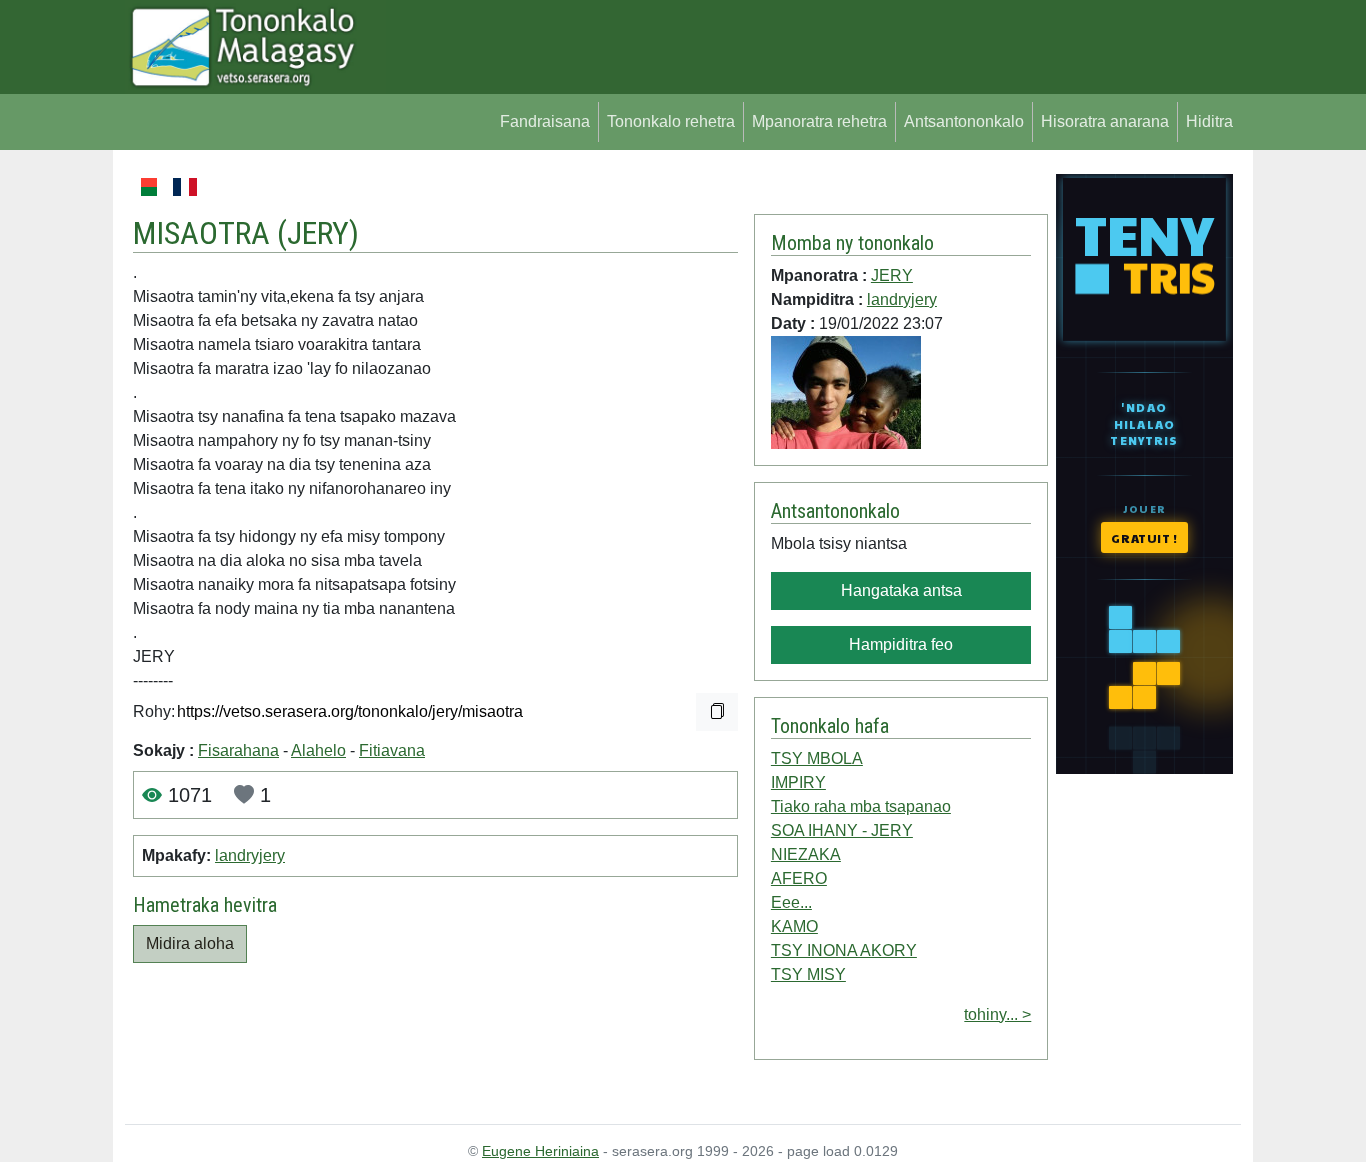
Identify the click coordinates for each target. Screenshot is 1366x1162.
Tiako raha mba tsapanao (861, 806)
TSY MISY (808, 974)
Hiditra (1209, 121)
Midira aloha (190, 943)
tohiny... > (997, 1014)
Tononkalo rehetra (671, 121)
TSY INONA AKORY (844, 950)
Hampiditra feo (901, 644)
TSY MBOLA (817, 758)
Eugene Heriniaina (540, 1151)
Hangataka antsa (901, 590)
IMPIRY (798, 782)
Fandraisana (545, 121)
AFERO (799, 878)
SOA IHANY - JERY (842, 830)
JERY (318, 233)
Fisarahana (238, 750)
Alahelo (318, 750)
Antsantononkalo (964, 121)
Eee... (791, 902)
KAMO (794, 926)
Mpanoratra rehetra (819, 121)
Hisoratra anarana (1105, 121)
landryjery (250, 855)
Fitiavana (392, 750)
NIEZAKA (806, 854)
